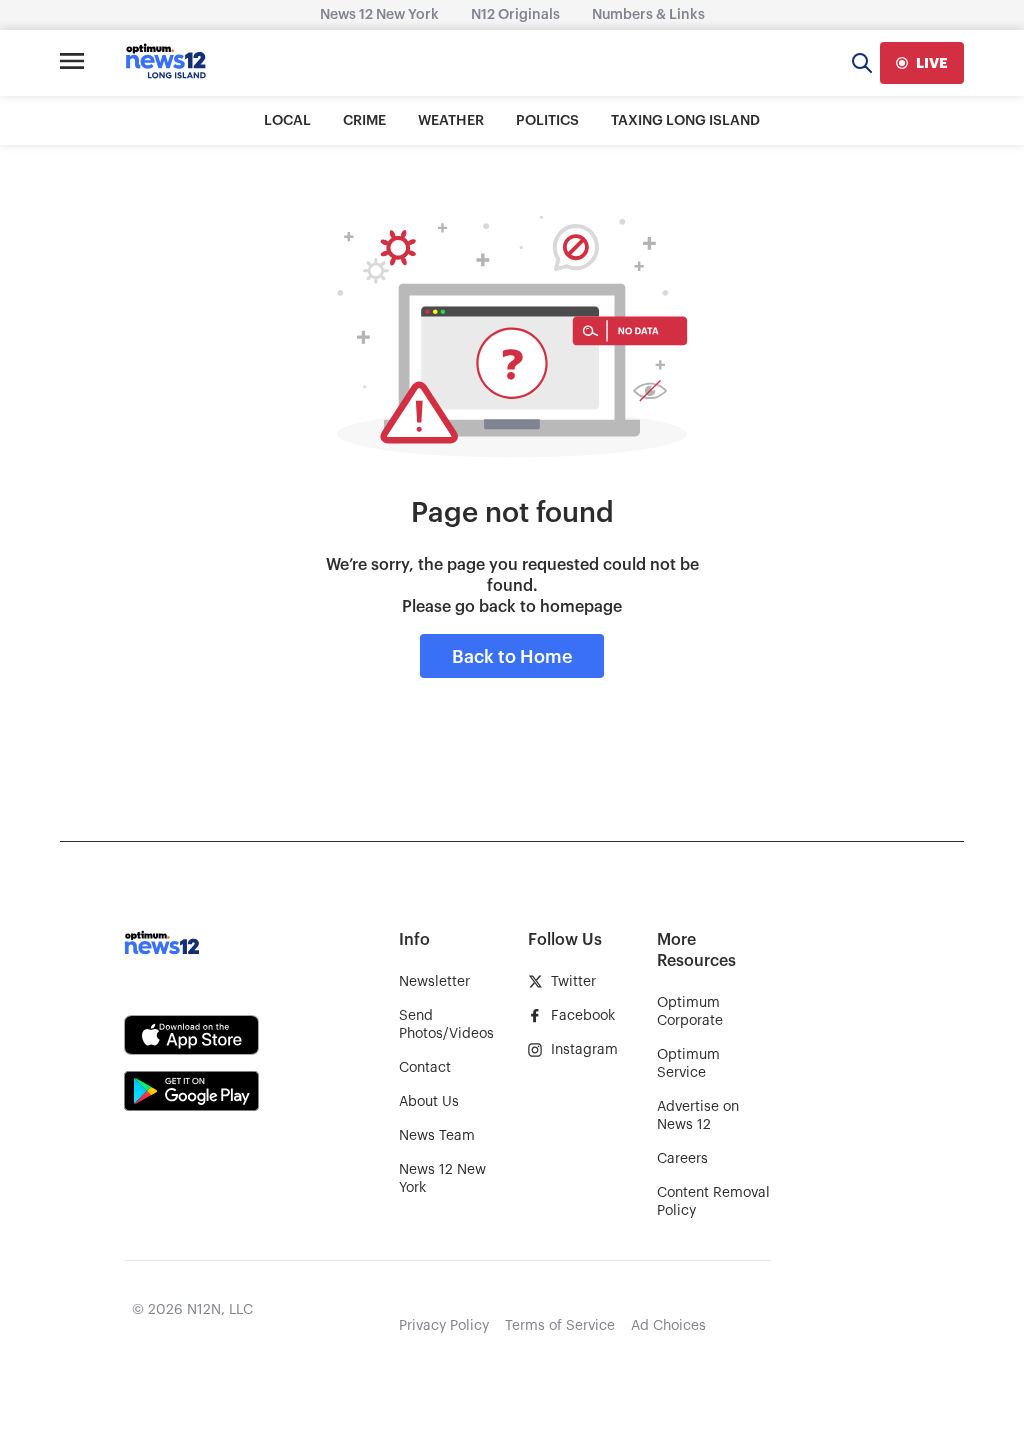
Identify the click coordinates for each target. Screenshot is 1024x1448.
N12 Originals (515, 15)
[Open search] (862, 63)
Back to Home (512, 657)
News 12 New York (379, 15)
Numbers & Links (648, 15)
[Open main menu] (72, 63)
